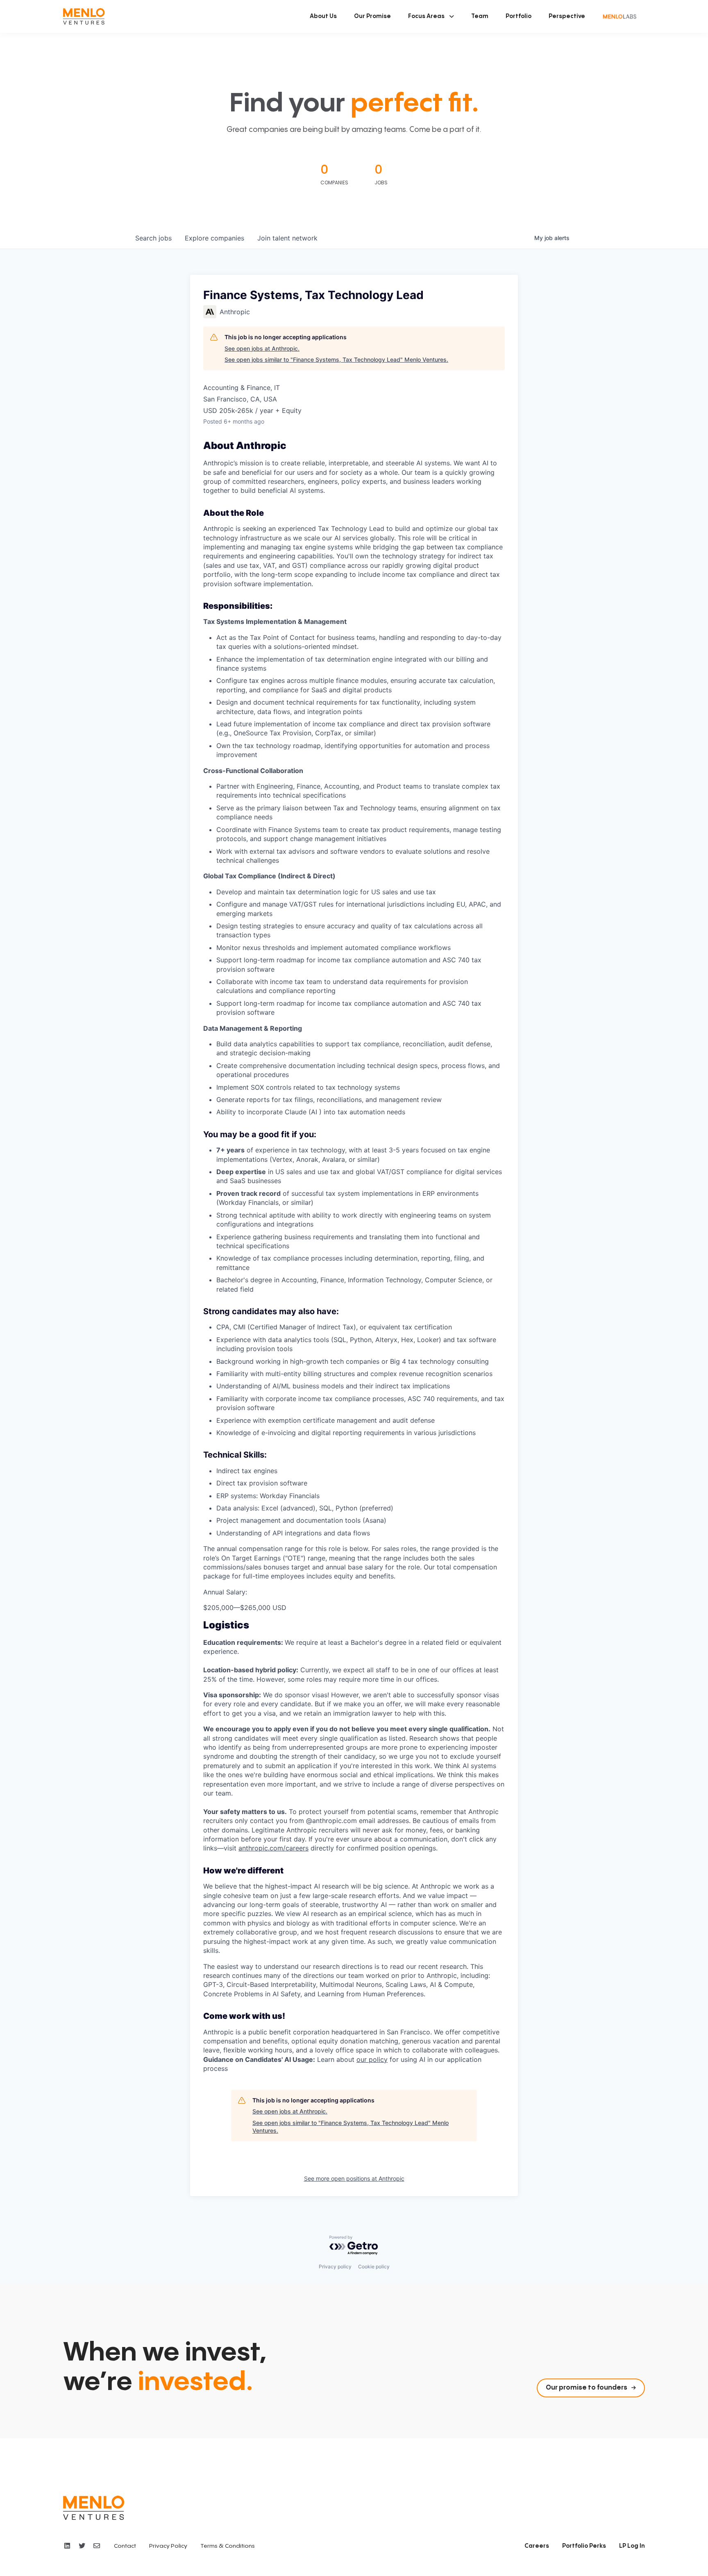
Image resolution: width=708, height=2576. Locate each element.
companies (214, 238)
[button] (431, 16)
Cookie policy (374, 2266)
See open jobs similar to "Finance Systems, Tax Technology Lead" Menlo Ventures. (336, 359)
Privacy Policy (168, 2546)
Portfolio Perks (584, 2546)
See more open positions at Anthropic (354, 2178)
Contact (125, 2546)
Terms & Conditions (228, 2546)
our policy (372, 2059)
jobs (153, 238)
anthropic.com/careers (273, 1848)
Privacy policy (335, 2266)
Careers (537, 2546)
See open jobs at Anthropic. (262, 348)
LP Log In (632, 2546)
